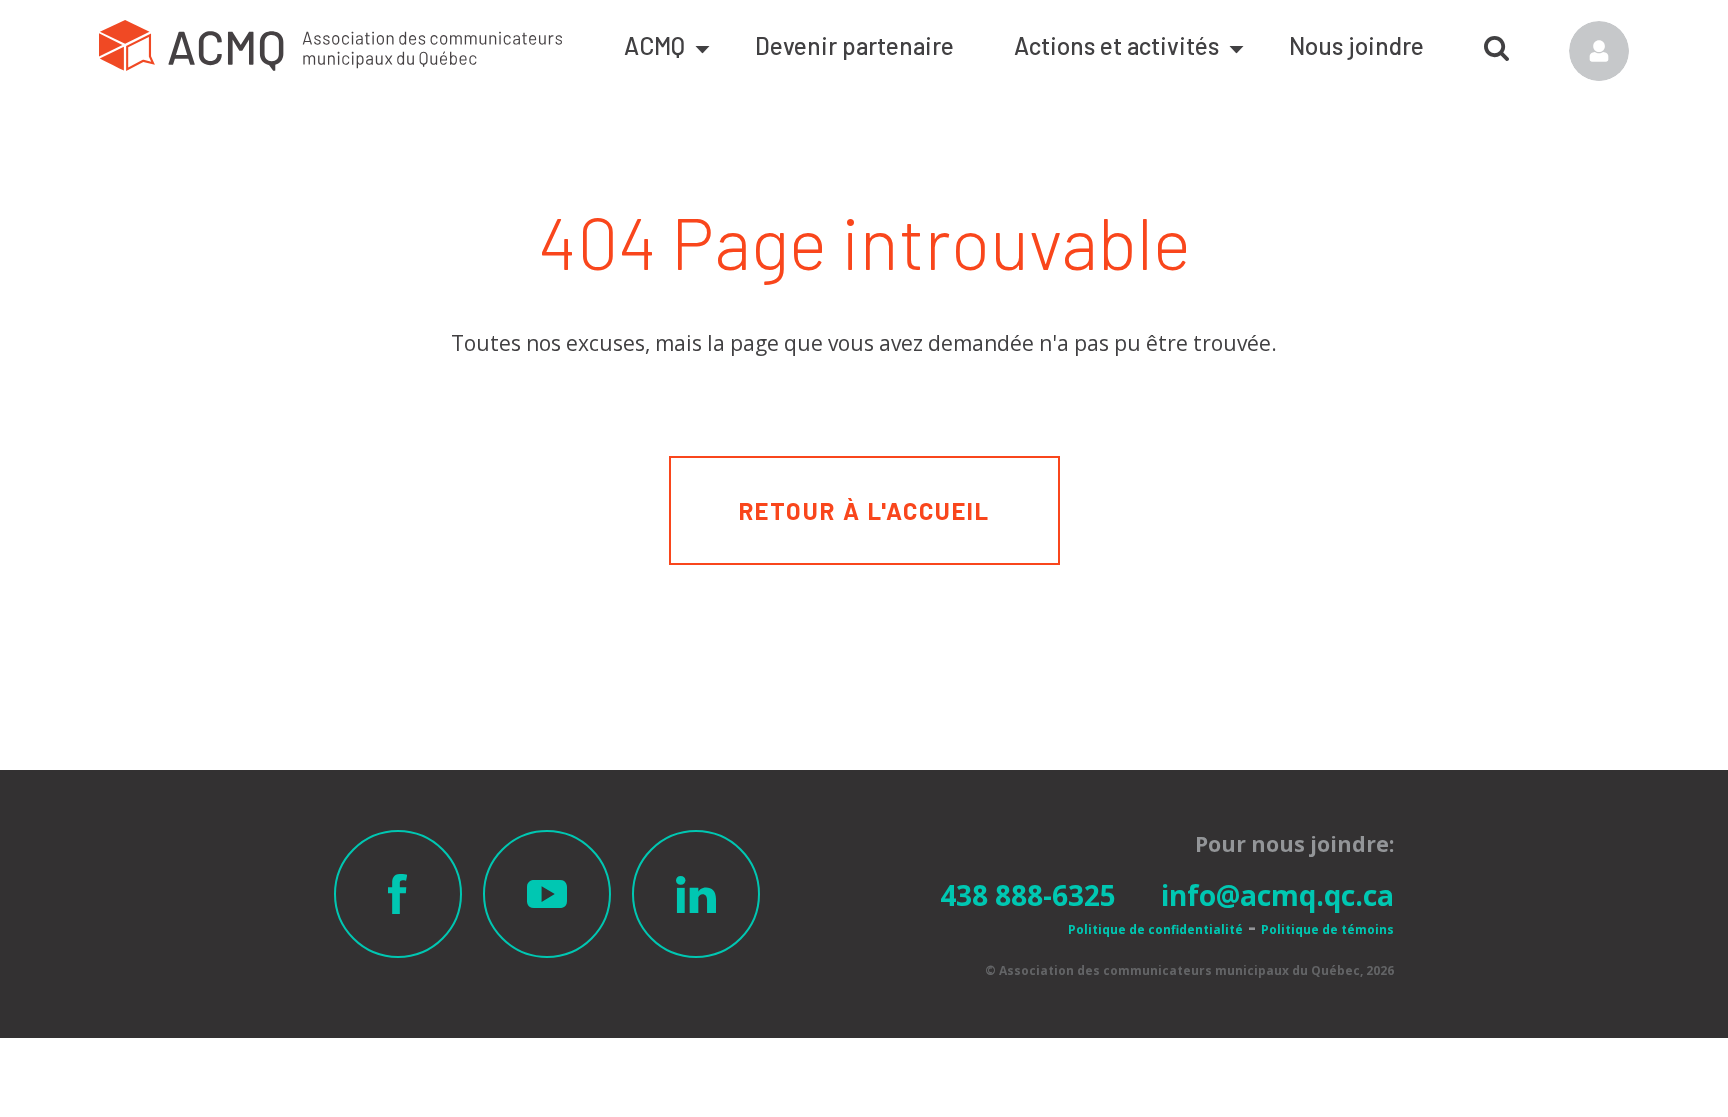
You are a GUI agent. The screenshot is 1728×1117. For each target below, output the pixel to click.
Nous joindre (1356, 45)
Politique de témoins (1327, 929)
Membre (1599, 51)
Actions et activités (1116, 45)
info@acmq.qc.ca (1277, 895)
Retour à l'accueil (864, 510)
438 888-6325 (1028, 895)
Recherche (1496, 41)
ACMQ (654, 45)
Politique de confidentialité (1155, 929)
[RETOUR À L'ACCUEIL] (864, 468)
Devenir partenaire (854, 45)
